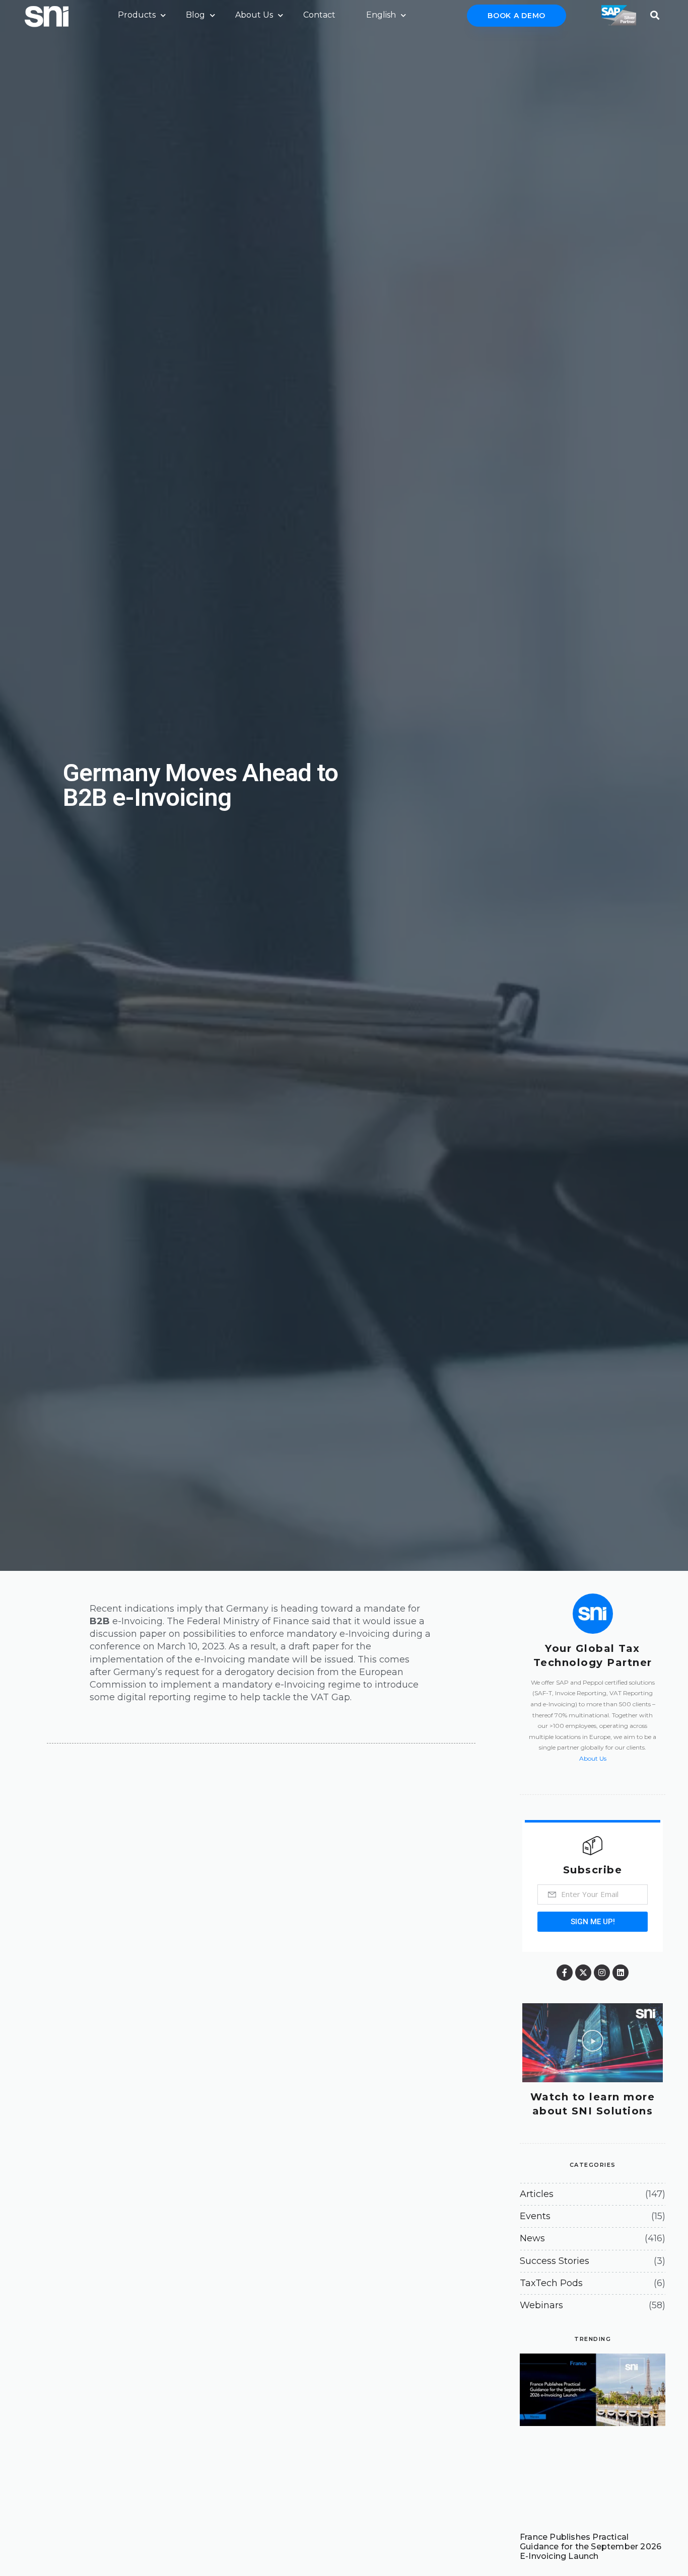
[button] (655, 12)
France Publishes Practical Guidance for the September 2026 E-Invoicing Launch (591, 2547)
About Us (254, 15)
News (532, 2238)
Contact (319, 15)
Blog (195, 15)
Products (137, 15)
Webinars (541, 2305)
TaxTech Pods (551, 2283)
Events (535, 2216)
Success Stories (555, 2261)
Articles (537, 2194)
